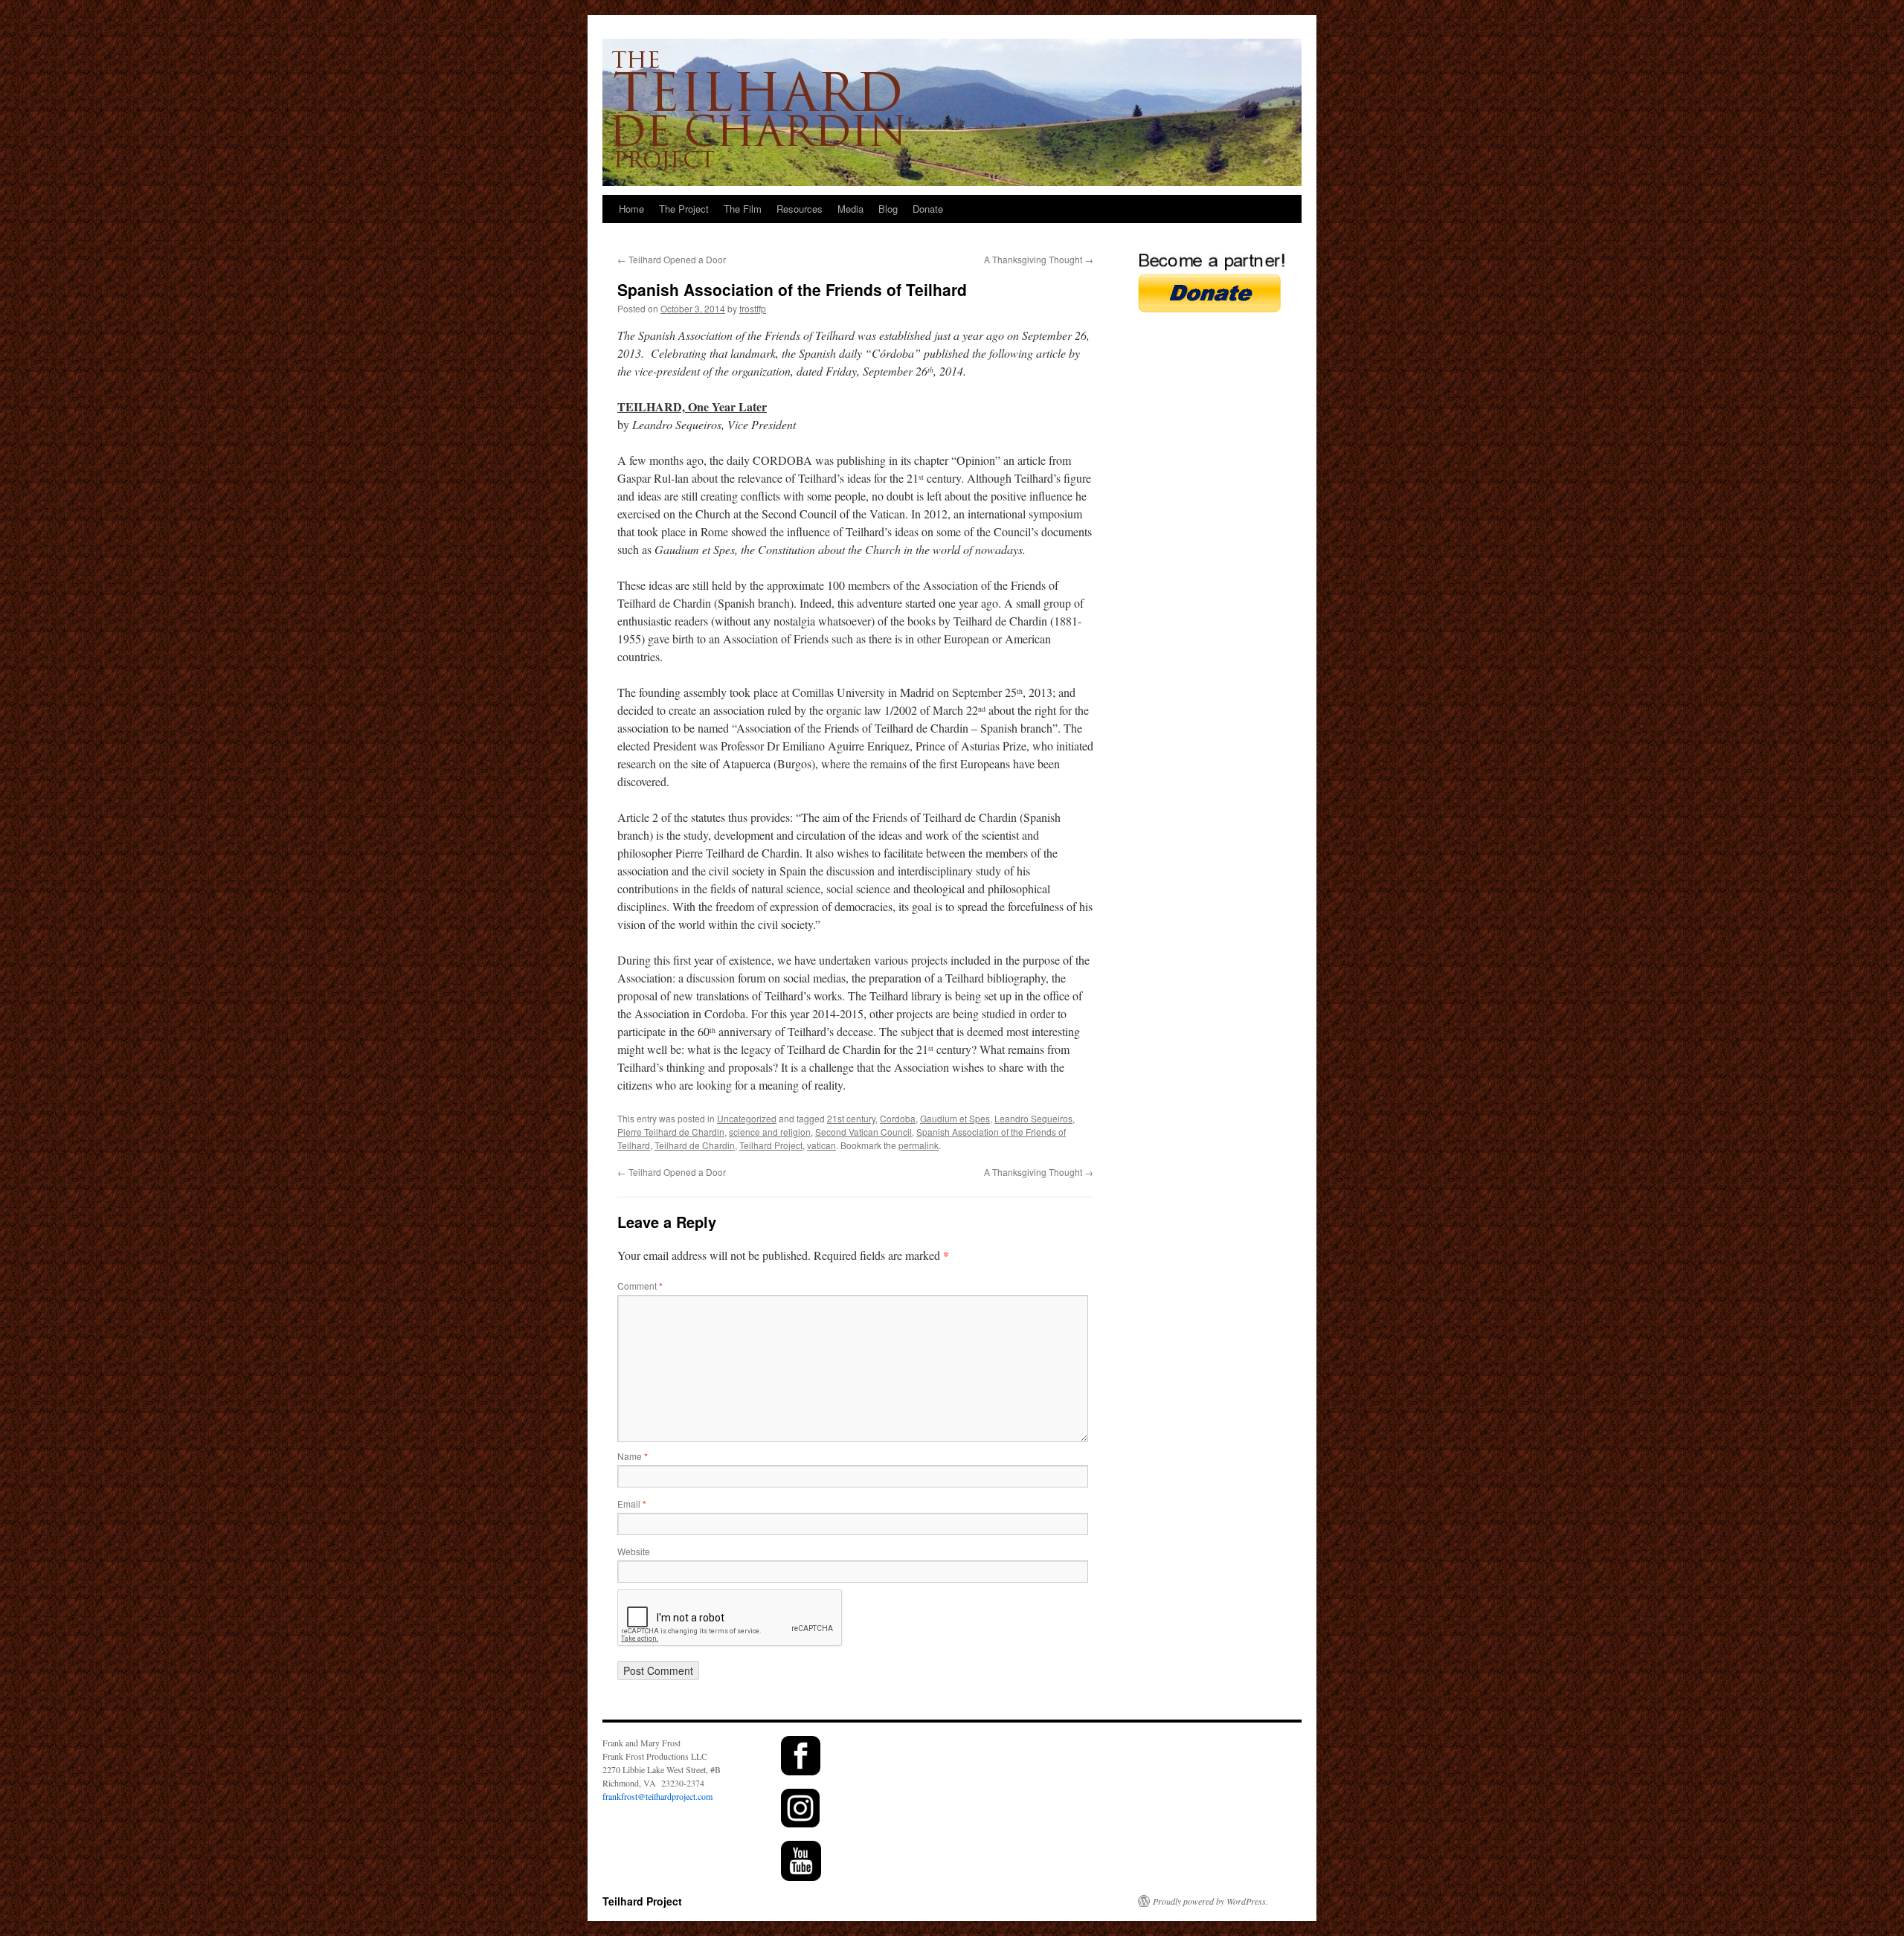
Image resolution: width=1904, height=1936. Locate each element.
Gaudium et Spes (955, 1118)
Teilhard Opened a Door (672, 259)
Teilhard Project (771, 1145)
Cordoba (898, 1118)
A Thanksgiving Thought (1039, 259)
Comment (640, 1286)
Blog (888, 209)
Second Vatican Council (863, 1132)
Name (633, 1456)
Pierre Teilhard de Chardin (671, 1132)
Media (850, 209)
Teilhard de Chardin (695, 1145)
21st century (851, 1118)
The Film (743, 209)
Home (631, 209)
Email (632, 1504)
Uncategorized (747, 1118)
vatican (821, 1145)
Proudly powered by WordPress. (1210, 1901)
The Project (684, 209)
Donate (928, 209)
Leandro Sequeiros (1033, 1118)
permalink (919, 1145)
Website (634, 1551)
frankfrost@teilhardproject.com (657, 1796)
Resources (800, 209)
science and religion (770, 1132)
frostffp (753, 308)
